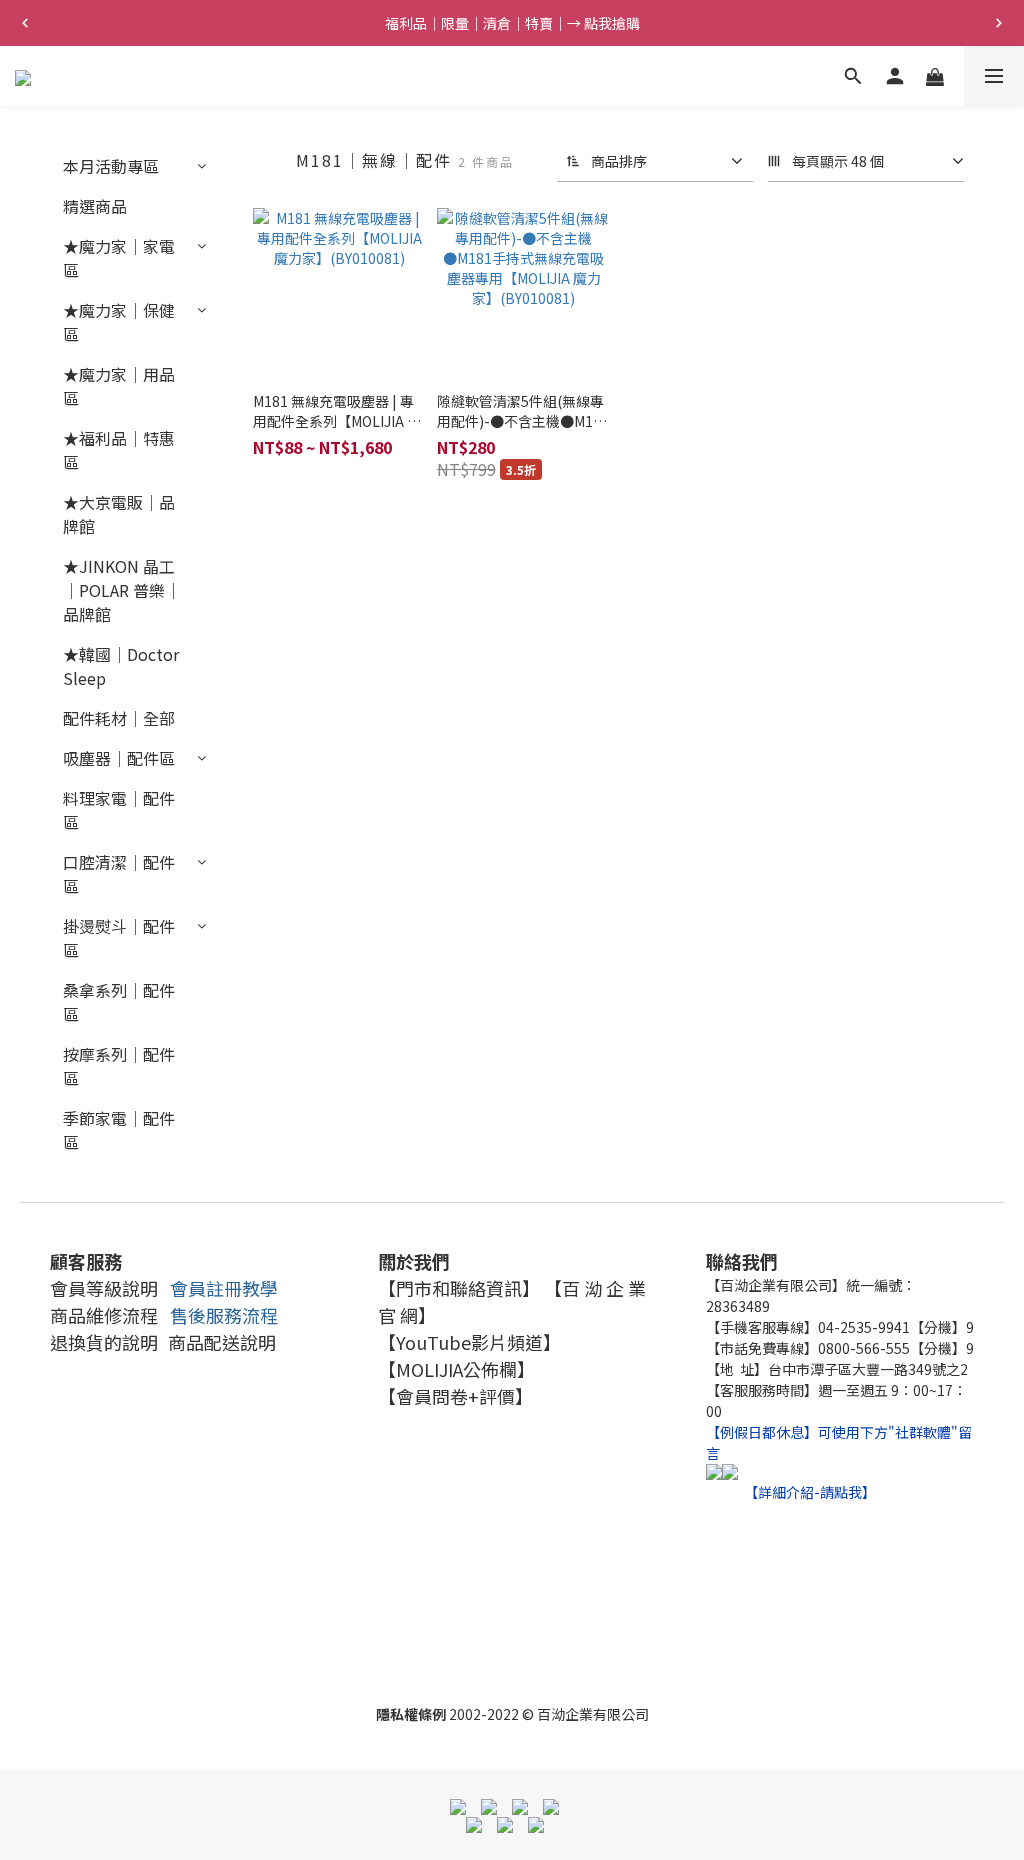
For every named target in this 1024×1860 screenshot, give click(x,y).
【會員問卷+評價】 (455, 1396)
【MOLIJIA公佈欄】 (456, 1369)
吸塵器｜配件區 (119, 758)
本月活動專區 (111, 166)
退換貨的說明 (104, 1342)
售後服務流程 (224, 1315)
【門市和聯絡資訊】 (459, 1288)
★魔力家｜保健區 (119, 322)
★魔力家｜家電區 (119, 258)
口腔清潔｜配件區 (119, 874)
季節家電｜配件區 (119, 1130)
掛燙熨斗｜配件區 (119, 938)
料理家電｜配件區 (119, 810)
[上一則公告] (25, 23)
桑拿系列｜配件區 (119, 1002)
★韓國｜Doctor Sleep (121, 666)
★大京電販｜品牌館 (119, 514)
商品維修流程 (104, 1315)
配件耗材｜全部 (119, 718)
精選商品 (95, 206)
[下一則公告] (999, 23)
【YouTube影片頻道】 (469, 1342)
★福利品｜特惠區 (119, 450)
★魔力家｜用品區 (119, 386)
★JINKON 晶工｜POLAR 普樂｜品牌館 (122, 590)
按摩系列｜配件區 (119, 1066)
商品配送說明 (222, 1342)
